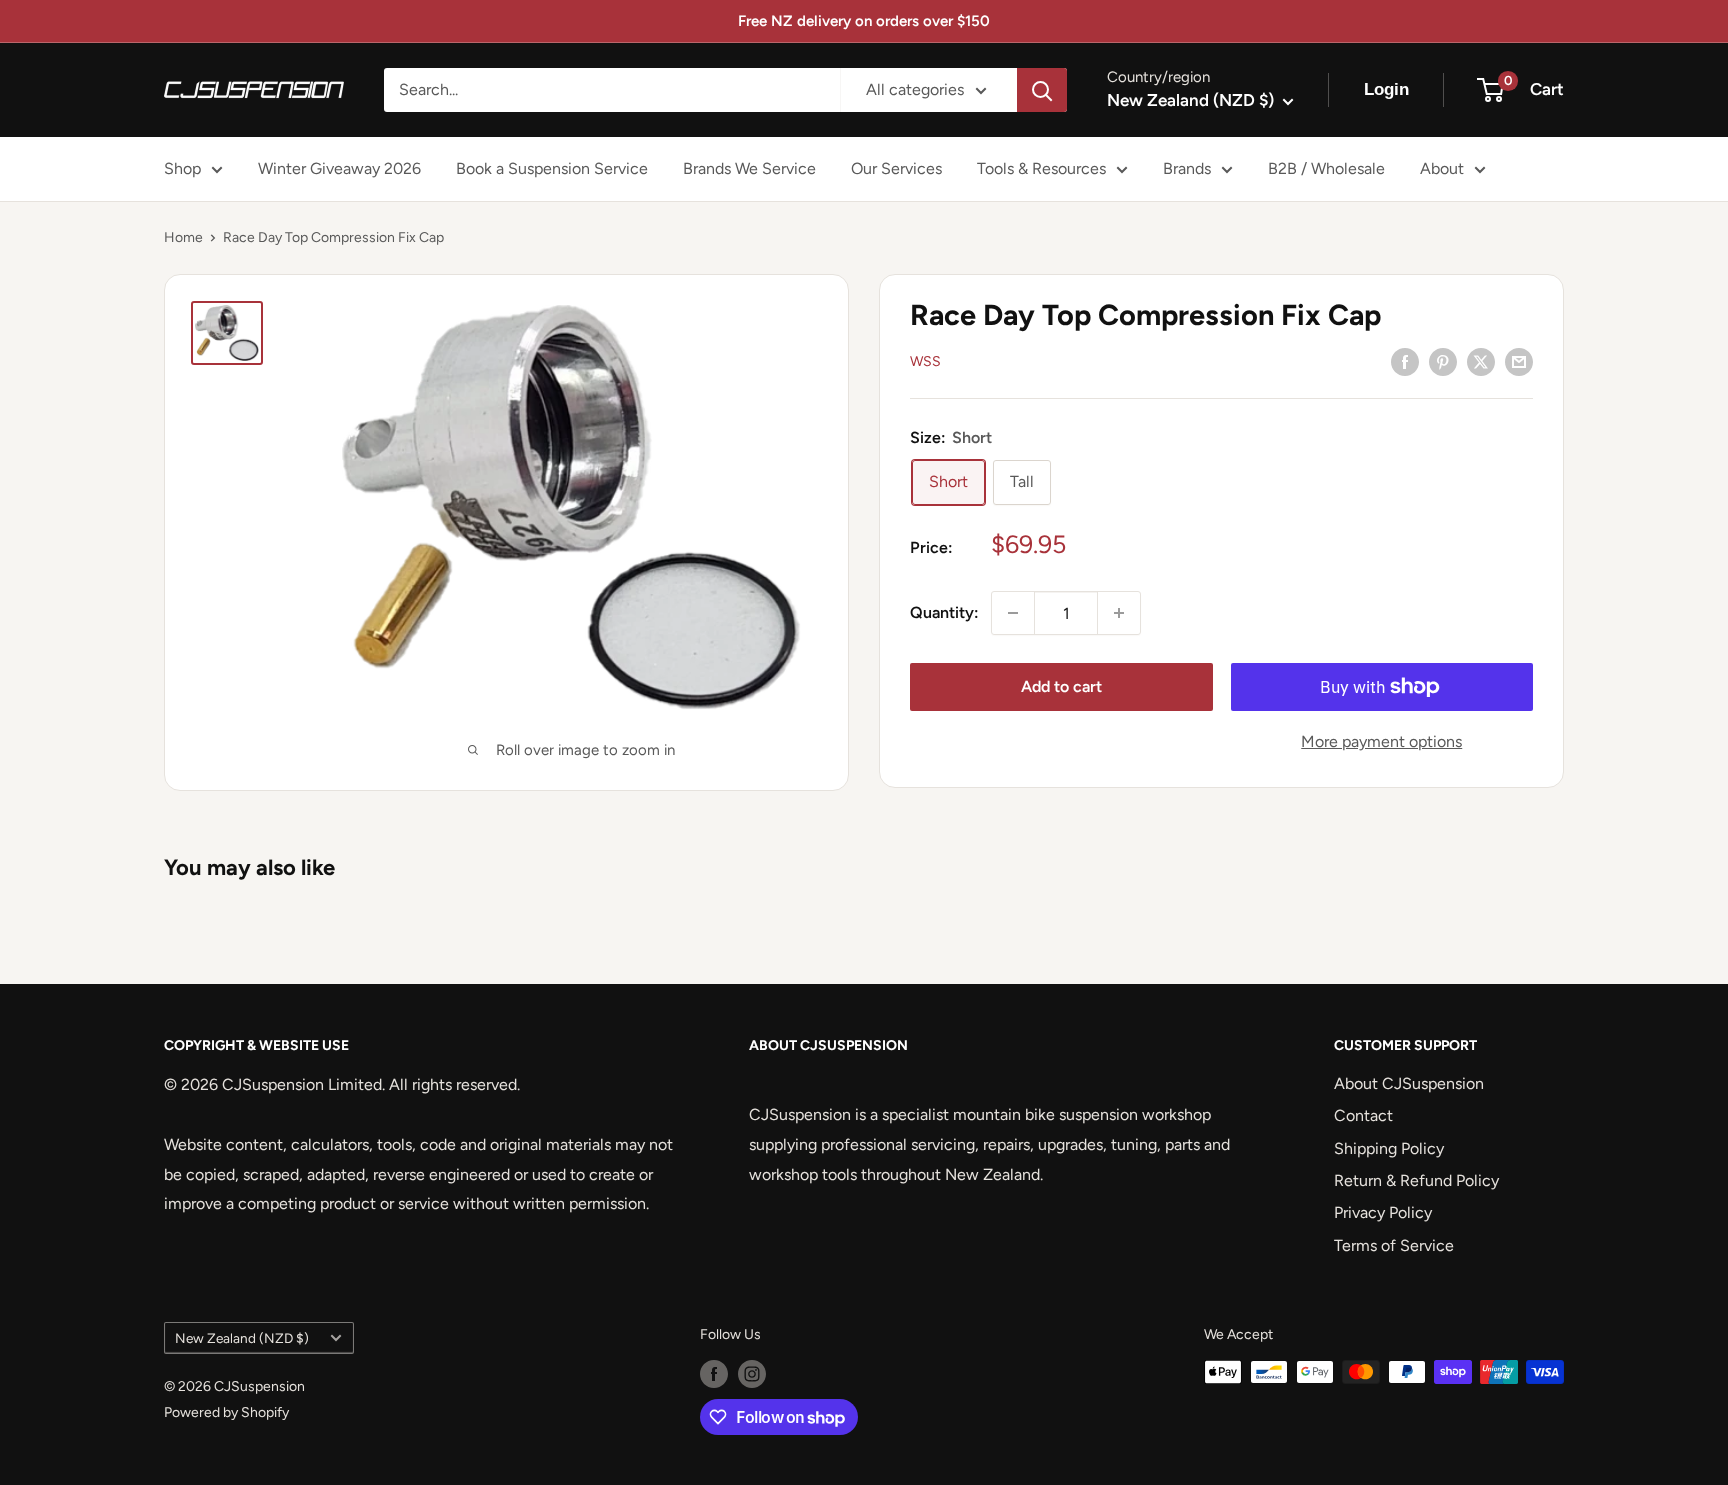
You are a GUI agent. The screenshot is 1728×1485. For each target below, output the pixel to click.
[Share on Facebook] (1405, 361)
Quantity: (944, 613)
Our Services (896, 168)
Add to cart (1061, 686)
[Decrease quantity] (1013, 613)
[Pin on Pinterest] (1443, 361)
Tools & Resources (1041, 168)
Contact (1363, 1115)
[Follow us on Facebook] (714, 1374)
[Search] (1042, 90)
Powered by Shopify (226, 1412)
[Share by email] (1519, 361)
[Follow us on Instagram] (752, 1374)
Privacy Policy (1383, 1212)
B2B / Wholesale (1326, 168)
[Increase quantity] (1119, 613)
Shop (182, 168)
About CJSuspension (1409, 1083)
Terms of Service (1394, 1245)
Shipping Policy (1389, 1148)
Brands (1187, 168)
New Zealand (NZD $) (242, 1338)
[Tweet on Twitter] (1481, 361)
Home (183, 237)
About (1442, 168)
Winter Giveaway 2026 (339, 168)
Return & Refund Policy (1416, 1180)
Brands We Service (749, 168)
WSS (925, 362)
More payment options (1381, 741)
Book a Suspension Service (552, 168)
